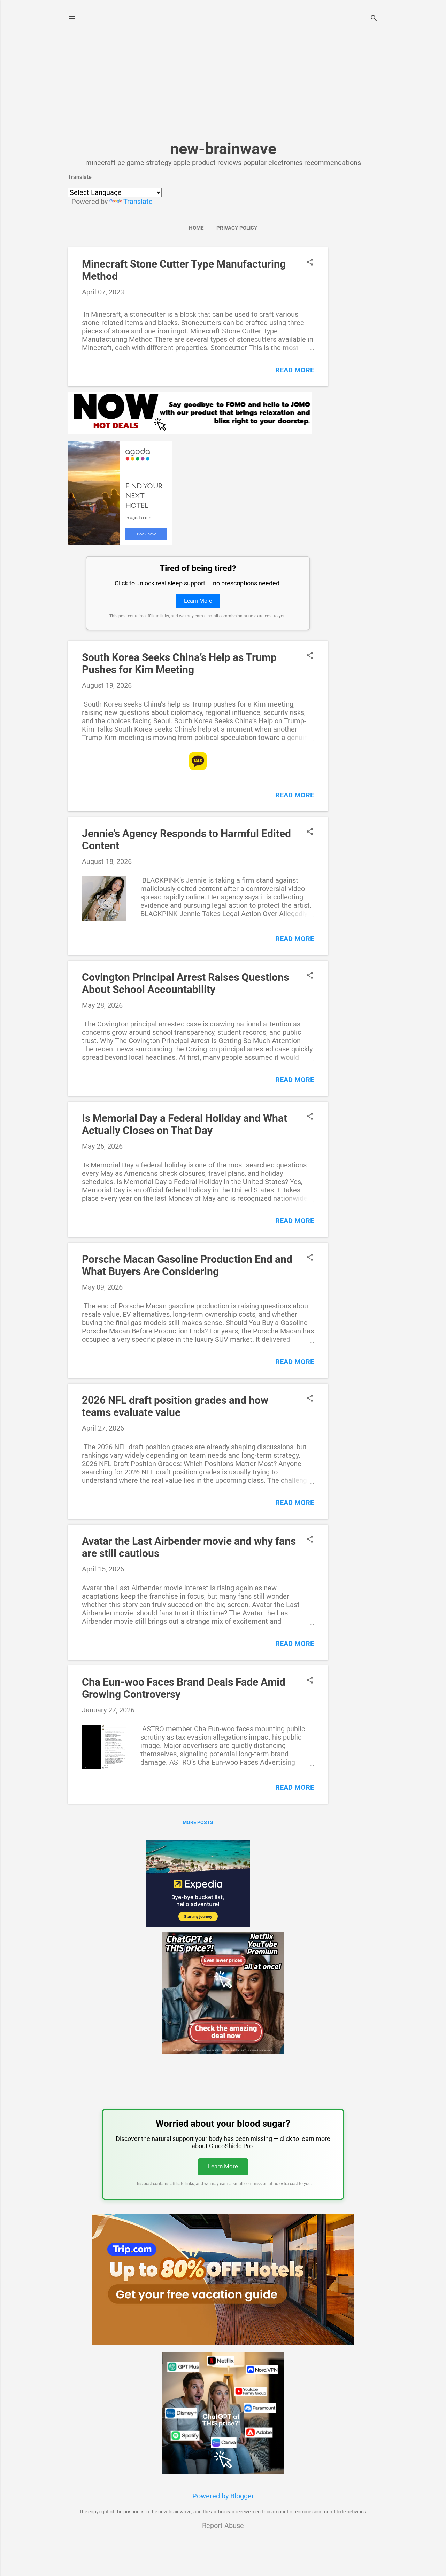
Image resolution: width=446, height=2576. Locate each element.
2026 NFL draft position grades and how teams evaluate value (175, 1406)
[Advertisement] (223, 90)
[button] (310, 263)
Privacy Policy (237, 228)
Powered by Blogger (223, 2496)
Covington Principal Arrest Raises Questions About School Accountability (185, 983)
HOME (196, 228)
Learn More (198, 601)
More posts (198, 1822)
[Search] (374, 19)
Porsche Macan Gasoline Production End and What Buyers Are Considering (187, 1265)
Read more (295, 370)
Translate (138, 202)
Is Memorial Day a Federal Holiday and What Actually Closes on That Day (184, 1124)
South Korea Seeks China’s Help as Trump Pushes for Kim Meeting (179, 663)
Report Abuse (223, 2526)
